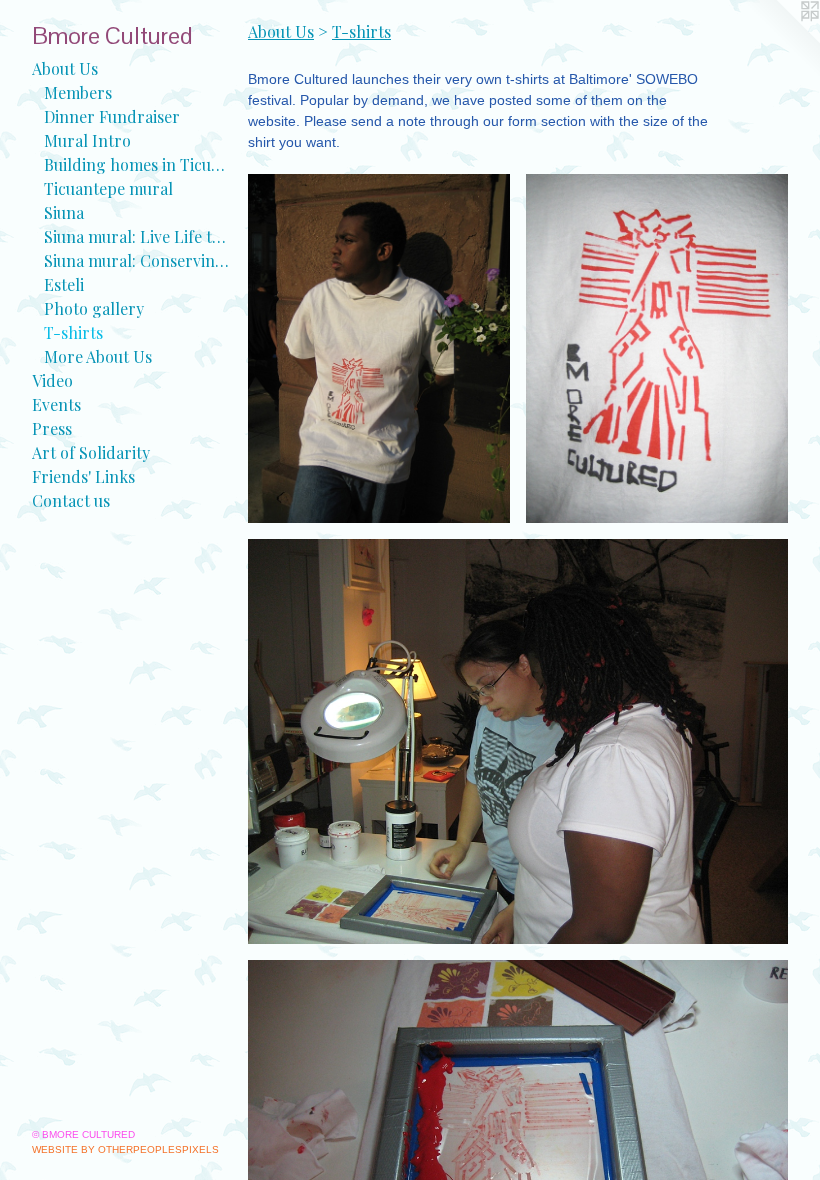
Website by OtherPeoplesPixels (125, 1149)
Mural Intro (87, 140)
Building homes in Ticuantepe (138, 164)
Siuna (64, 212)
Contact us (71, 500)
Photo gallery (94, 308)
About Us (65, 68)
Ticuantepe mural (108, 188)
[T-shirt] (379, 348)
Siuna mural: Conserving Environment (138, 260)
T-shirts (73, 332)
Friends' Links (83, 476)
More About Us (98, 356)
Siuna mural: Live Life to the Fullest (138, 236)
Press (52, 428)
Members (78, 92)
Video (52, 380)
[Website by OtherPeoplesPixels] (780, 40)
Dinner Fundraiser (112, 116)
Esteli (64, 284)
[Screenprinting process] (518, 741)
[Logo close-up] (657, 348)
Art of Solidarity (91, 452)
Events (56, 404)
